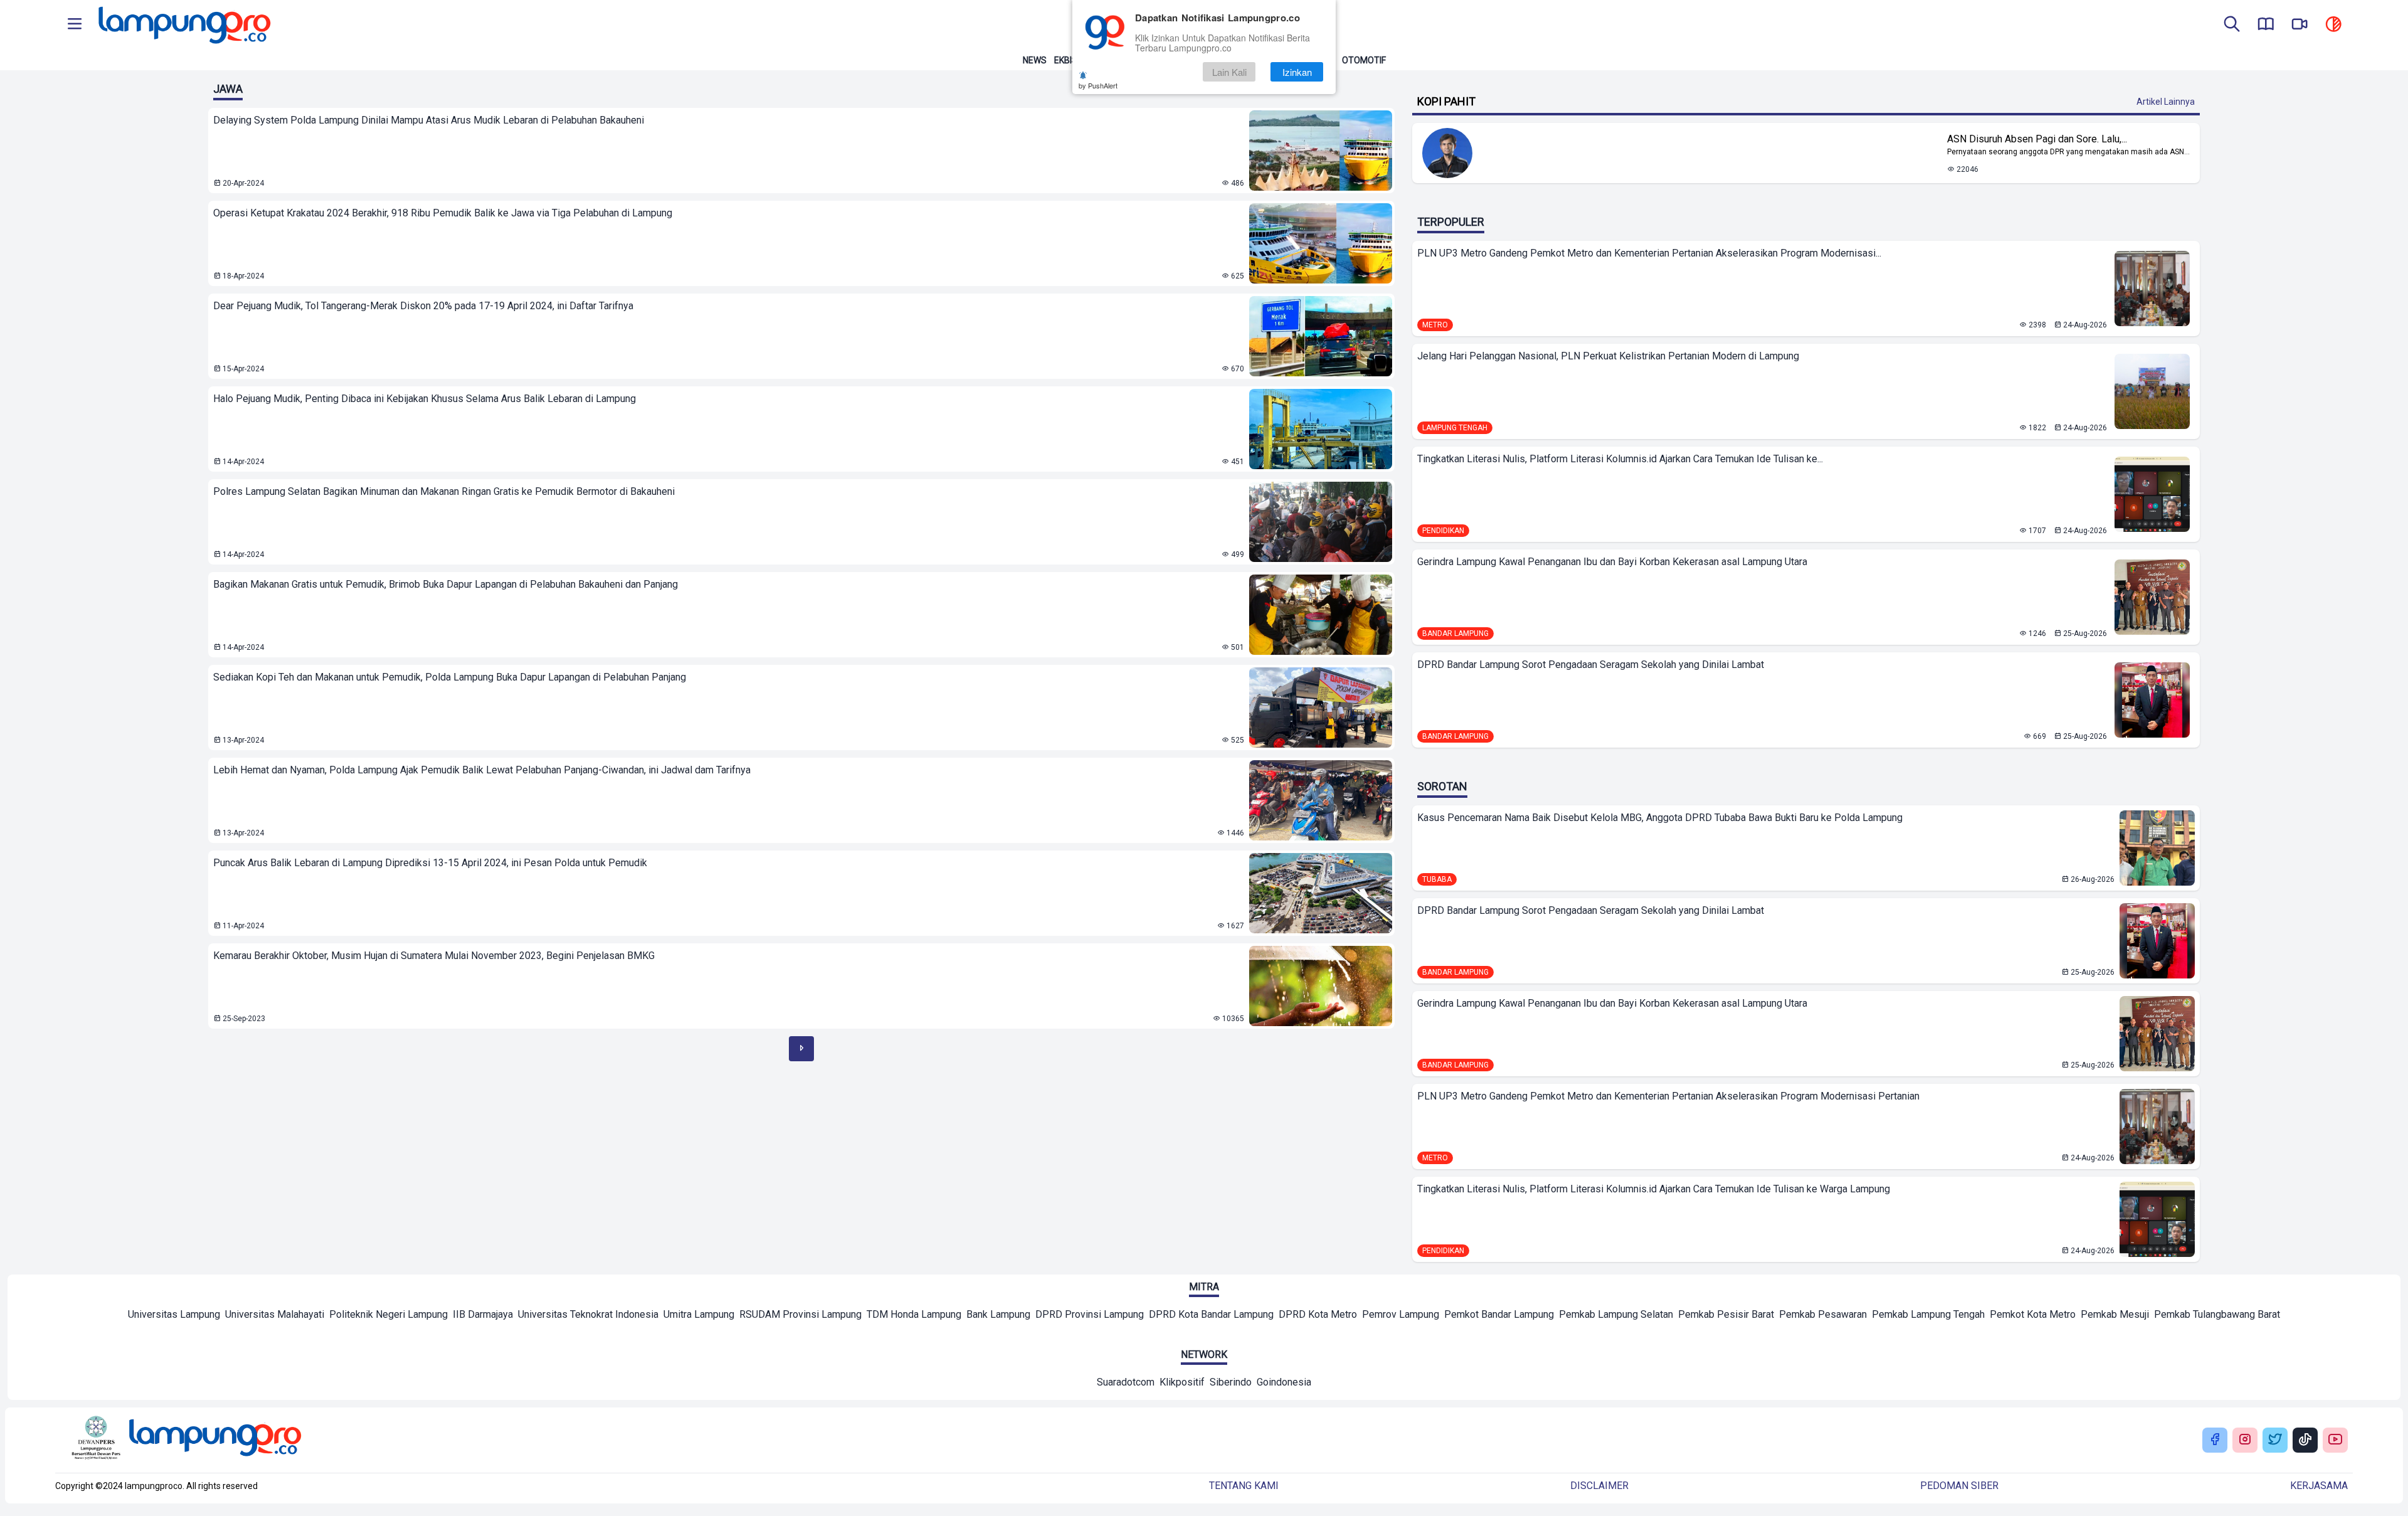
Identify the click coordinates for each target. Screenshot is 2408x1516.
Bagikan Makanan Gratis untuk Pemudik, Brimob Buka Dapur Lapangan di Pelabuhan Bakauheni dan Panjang (446, 584)
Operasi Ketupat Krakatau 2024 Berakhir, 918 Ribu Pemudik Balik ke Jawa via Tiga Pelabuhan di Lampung (443, 213)
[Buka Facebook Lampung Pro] (2215, 1440)
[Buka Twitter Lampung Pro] (2275, 1440)
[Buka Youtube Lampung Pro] (2335, 1440)
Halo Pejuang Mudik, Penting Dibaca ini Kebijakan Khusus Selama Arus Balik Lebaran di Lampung (425, 399)
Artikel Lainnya (2166, 102)
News (1035, 60)
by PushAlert (1098, 85)
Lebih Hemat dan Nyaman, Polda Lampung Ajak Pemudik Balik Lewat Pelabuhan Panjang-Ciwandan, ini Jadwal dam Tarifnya (482, 770)
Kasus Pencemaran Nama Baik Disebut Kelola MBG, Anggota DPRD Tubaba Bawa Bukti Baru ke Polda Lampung (1660, 818)
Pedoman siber (1959, 1486)
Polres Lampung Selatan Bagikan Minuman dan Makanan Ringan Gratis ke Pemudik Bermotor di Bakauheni (444, 491)
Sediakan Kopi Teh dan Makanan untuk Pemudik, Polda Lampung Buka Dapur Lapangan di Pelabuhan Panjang (450, 677)
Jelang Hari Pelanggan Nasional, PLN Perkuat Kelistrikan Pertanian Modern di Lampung (1608, 356)
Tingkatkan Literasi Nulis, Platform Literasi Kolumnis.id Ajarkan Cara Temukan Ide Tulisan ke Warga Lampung (1654, 1189)
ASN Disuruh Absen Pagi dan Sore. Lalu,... (2037, 139)
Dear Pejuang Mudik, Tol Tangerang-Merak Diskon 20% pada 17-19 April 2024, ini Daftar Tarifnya (423, 306)
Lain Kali (1229, 72)
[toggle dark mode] (2333, 25)
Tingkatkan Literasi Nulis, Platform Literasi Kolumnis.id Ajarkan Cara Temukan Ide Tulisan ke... (1620, 459)
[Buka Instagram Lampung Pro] (2245, 1440)
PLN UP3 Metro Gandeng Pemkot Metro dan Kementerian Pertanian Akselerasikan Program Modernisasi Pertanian (1668, 1096)
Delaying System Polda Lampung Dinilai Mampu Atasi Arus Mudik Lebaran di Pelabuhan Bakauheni (429, 120)
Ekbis (1066, 60)
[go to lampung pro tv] (2300, 25)
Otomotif (1364, 60)
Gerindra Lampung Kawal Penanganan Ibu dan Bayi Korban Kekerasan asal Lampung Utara (1612, 562)
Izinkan (1297, 72)
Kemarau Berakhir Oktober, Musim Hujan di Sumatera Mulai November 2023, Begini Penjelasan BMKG (434, 956)
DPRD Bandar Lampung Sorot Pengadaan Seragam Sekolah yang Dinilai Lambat (1591, 665)
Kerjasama (2319, 1486)
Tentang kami (1244, 1486)
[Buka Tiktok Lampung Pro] (2305, 1440)
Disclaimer (1599, 1486)
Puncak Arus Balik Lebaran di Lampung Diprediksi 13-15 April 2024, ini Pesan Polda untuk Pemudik (430, 863)
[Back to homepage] (183, 25)
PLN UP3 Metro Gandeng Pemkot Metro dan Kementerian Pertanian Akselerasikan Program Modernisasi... (1649, 253)
